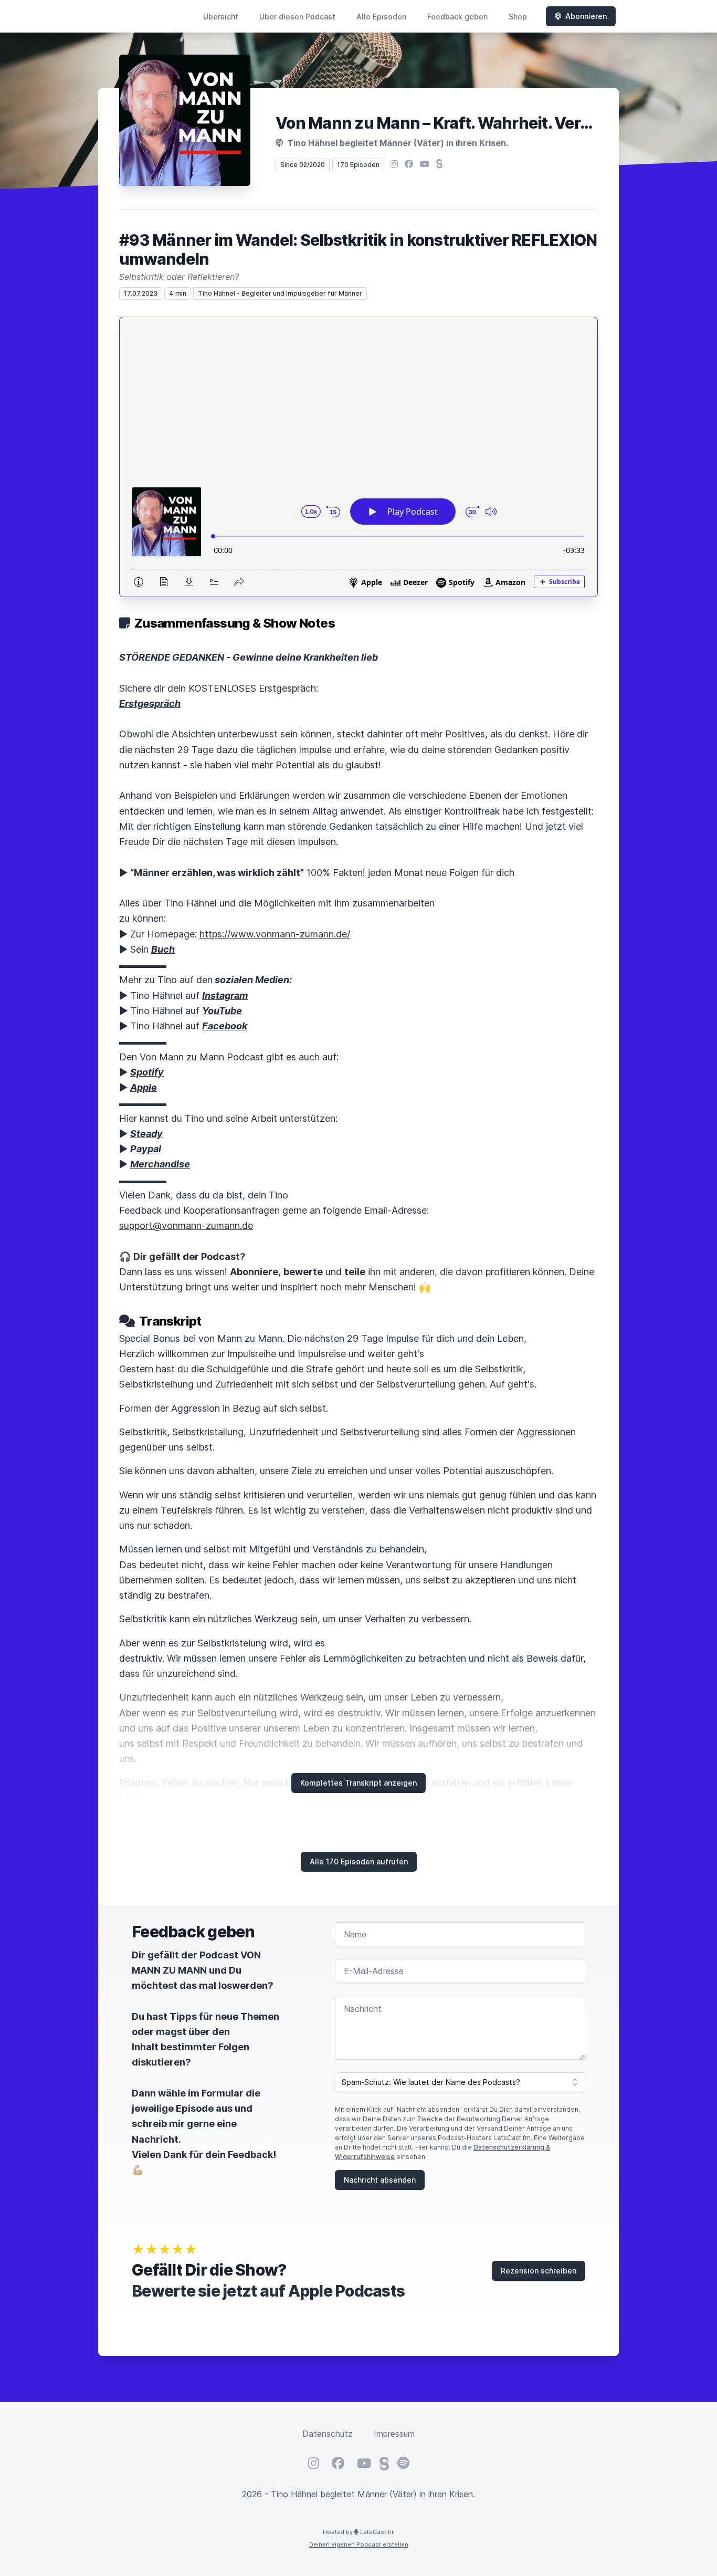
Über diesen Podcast (297, 17)
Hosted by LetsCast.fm (359, 2532)
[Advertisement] (358, 396)
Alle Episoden (381, 17)
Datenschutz (328, 2434)
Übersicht (221, 17)
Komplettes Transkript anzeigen (358, 1783)
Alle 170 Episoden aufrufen (359, 1861)
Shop (518, 17)
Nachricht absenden (380, 2180)
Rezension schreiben (539, 2271)
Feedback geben (457, 17)
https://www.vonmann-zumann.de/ (275, 934)
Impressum (394, 2434)
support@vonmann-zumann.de (186, 1226)
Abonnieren (586, 16)
